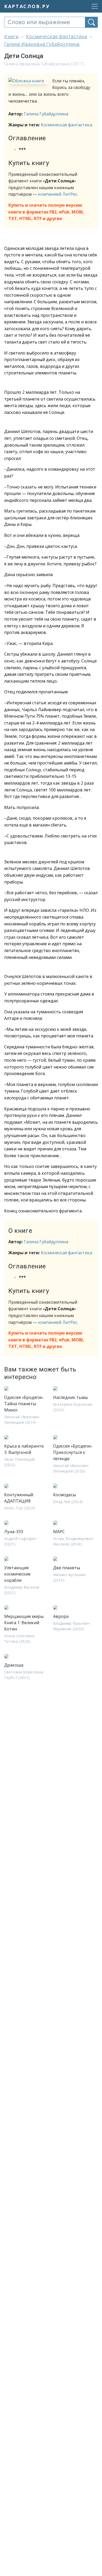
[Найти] (91, 22)
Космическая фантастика (66, 125)
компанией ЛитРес (58, 194)
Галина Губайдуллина (46, 114)
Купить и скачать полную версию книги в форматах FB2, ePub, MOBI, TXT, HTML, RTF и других (46, 212)
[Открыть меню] (93, 6)
